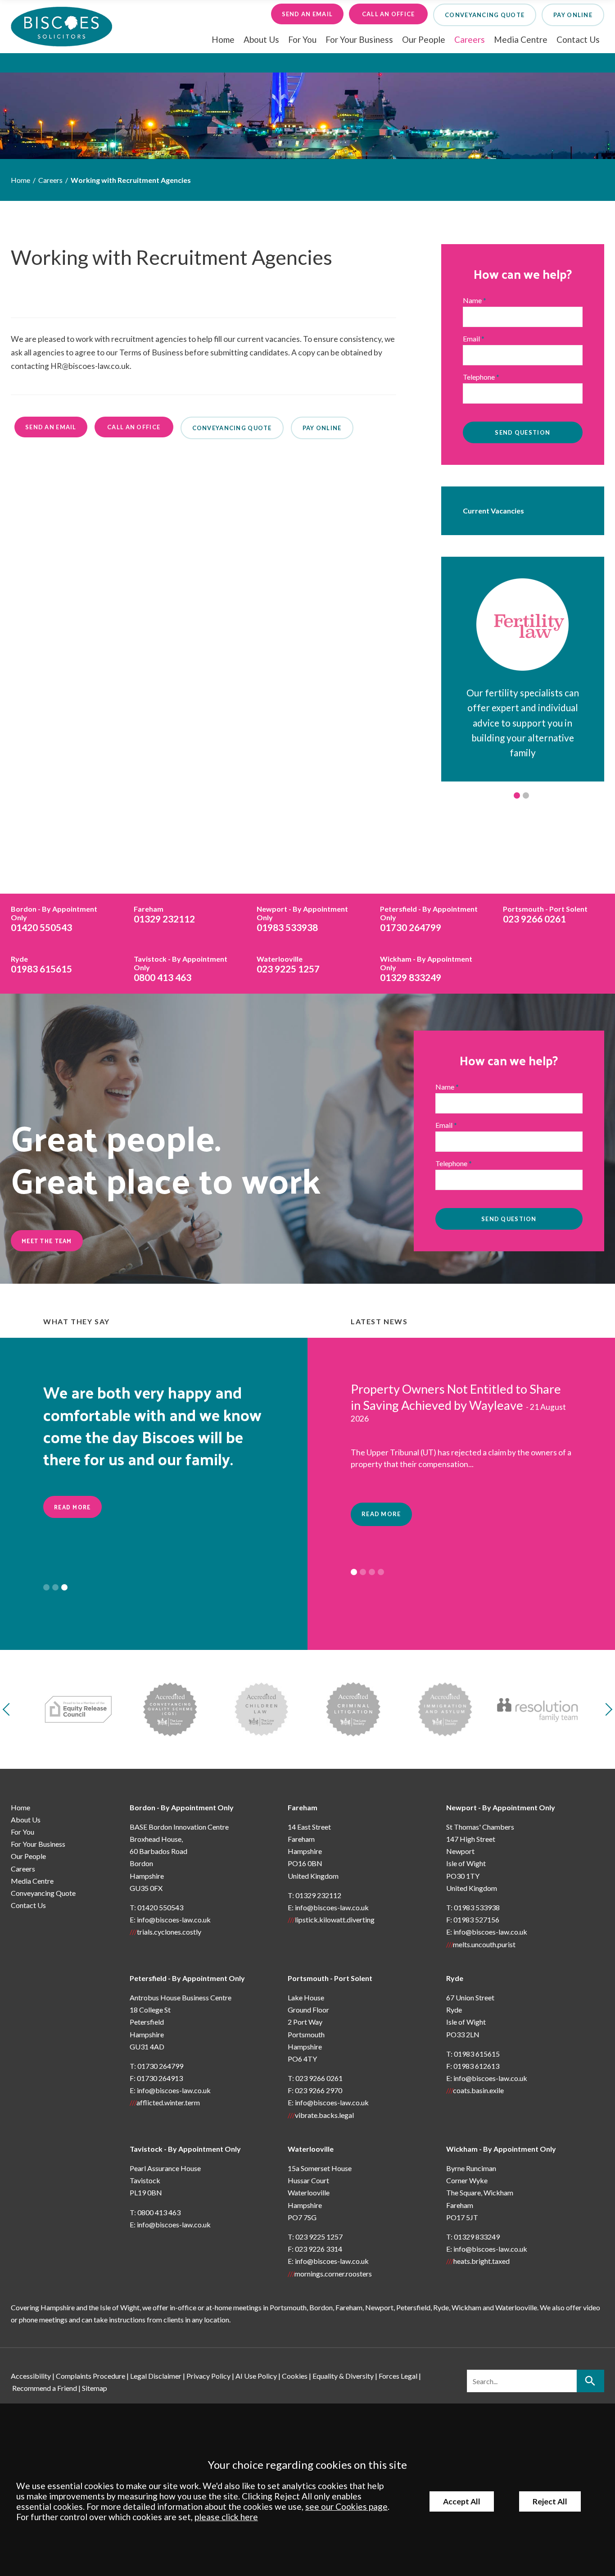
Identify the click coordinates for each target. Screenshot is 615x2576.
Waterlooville (311, 2149)
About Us (261, 39)
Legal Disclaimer (156, 2376)
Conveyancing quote (485, 15)
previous (9, 1709)
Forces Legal (398, 2376)
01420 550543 (54, 919)
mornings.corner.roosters (333, 2274)
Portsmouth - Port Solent (330, 1978)
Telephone (479, 377)
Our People (424, 39)
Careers (470, 39)
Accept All (462, 2501)
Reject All (550, 2501)
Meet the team (47, 1241)
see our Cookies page (346, 2506)
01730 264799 (429, 919)
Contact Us (578, 39)
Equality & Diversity (343, 2376)
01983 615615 (41, 964)
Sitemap (95, 2388)
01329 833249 (426, 969)
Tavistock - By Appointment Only (185, 2149)
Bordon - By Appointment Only (182, 1807)
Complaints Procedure (90, 2376)
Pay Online (573, 15)
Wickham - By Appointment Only (501, 2149)
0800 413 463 (181, 969)
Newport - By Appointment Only (501, 1807)
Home (223, 39)
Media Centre (521, 39)
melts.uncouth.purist (484, 1944)
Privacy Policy (208, 2376)
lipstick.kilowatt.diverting (335, 1920)
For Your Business (359, 39)
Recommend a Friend (45, 2388)
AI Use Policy (256, 2376)
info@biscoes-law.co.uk (174, 1920)
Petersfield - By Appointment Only (187, 1978)
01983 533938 (302, 919)
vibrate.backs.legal (324, 2115)
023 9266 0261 (545, 914)
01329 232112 (164, 914)
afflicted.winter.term (168, 2102)
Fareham (303, 1807)
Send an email (307, 14)
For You (302, 39)
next (606, 1709)
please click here (226, 2517)
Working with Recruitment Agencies (131, 180)
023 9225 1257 (288, 964)
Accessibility (31, 2376)
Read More (72, 1507)
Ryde (455, 1978)
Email (471, 338)
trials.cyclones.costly (169, 1932)
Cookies (295, 2376)
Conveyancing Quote (43, 1893)
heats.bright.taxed (482, 2261)
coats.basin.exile (478, 2090)
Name (472, 300)
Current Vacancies (493, 511)
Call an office (389, 14)
